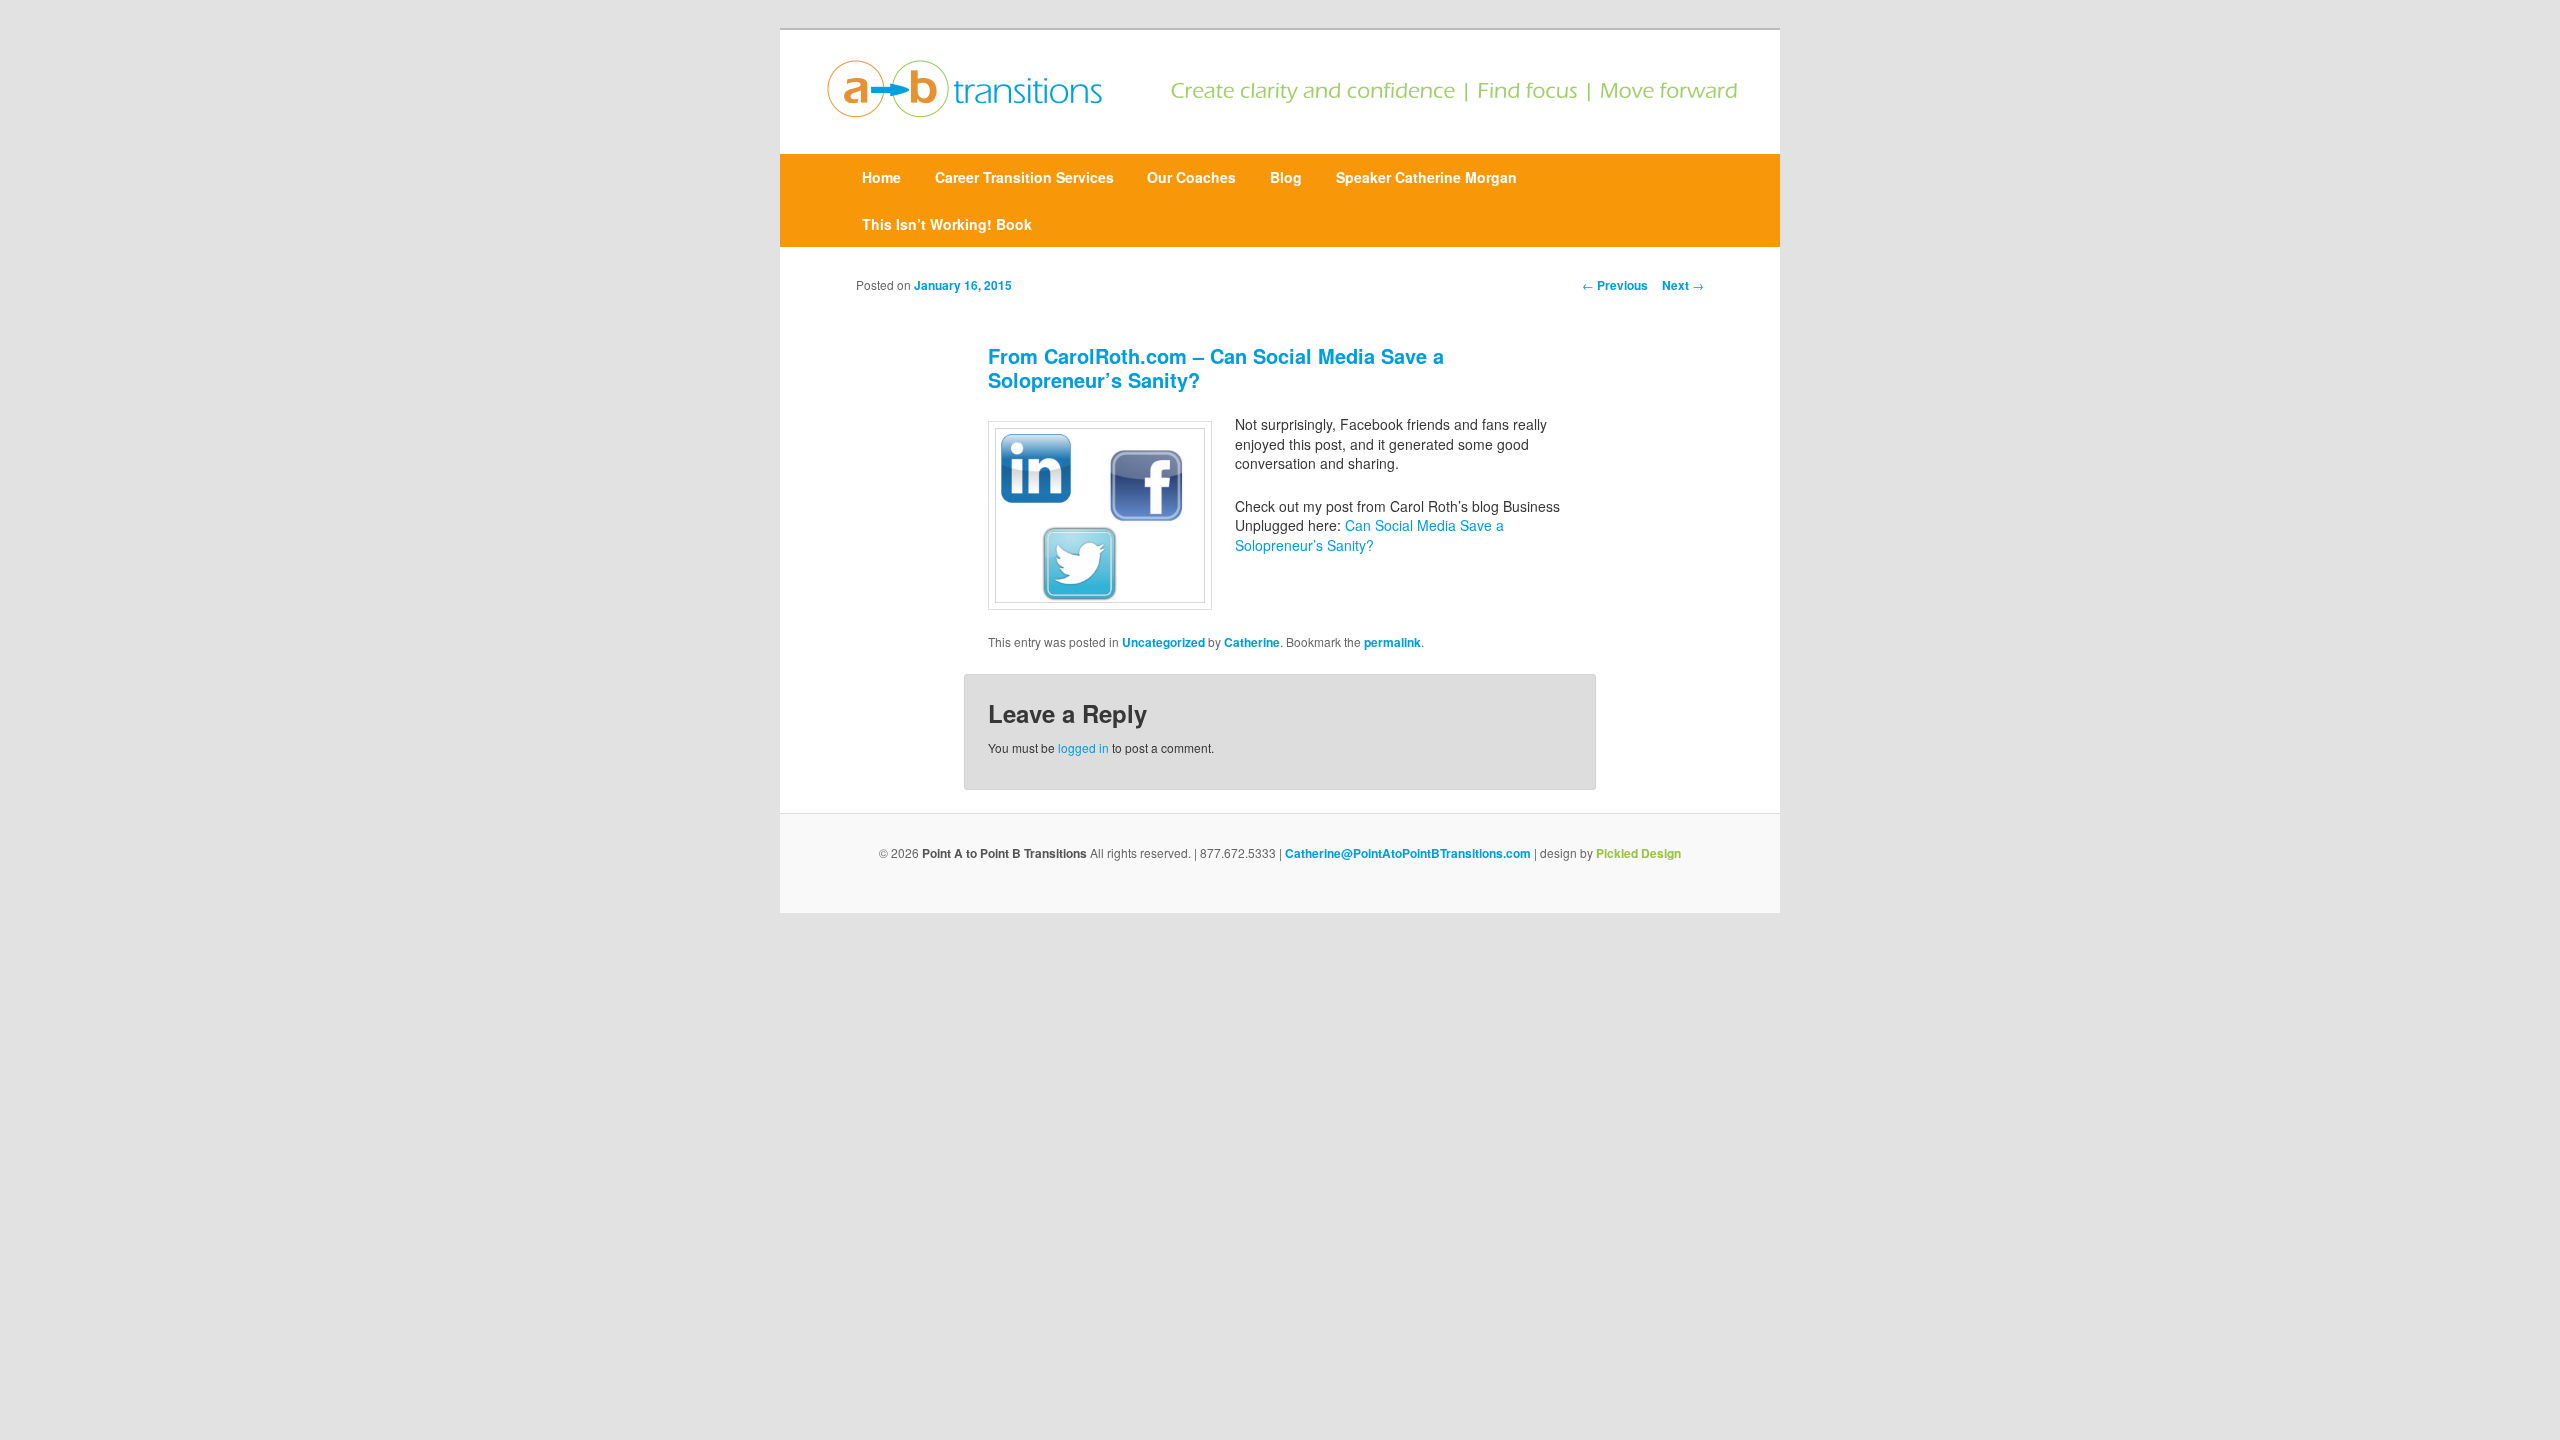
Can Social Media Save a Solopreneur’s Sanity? (1369, 535)
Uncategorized (1163, 642)
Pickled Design (1638, 853)
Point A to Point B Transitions (1004, 853)
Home (881, 177)
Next (1683, 285)
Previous (1615, 285)
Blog (1286, 177)
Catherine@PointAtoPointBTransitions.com (1408, 853)
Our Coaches (1191, 177)
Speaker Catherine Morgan (1426, 177)
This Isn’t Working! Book (947, 224)
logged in (1083, 747)
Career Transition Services (1024, 177)
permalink (1392, 642)
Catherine (1252, 642)
